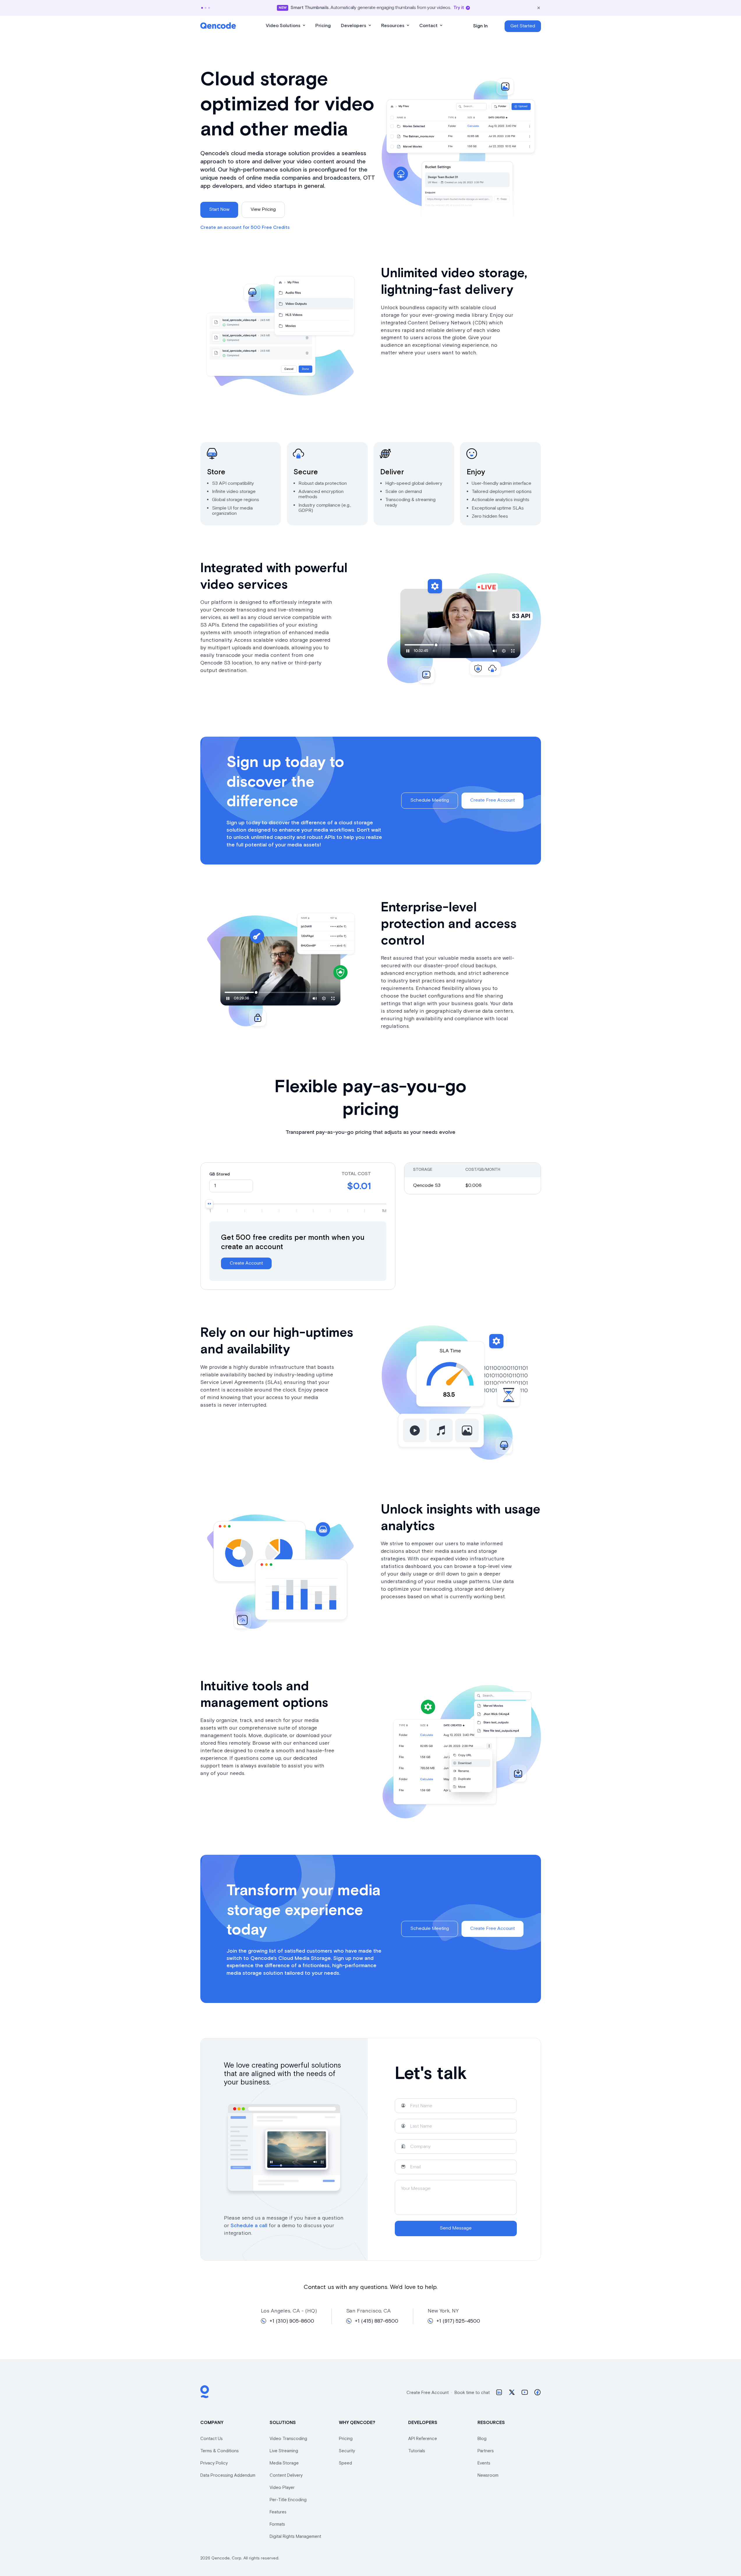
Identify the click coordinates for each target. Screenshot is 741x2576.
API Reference (423, 2439)
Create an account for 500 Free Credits (245, 228)
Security (347, 2451)
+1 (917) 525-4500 (458, 2321)
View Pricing (263, 209)
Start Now (219, 209)
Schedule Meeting (430, 800)
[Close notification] (539, 8)
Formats (277, 2524)
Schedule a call (249, 2226)
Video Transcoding (288, 2439)
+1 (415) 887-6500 (377, 2321)
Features (278, 2512)
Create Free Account (492, 800)
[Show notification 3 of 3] (209, 8)
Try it (459, 8)
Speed (345, 2463)
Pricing (346, 2439)
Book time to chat (472, 2393)
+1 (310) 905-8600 (292, 2321)
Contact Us (212, 2439)
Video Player (282, 2488)
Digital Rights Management (295, 2537)
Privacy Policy (214, 2463)
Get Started (523, 26)
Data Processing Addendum (228, 2475)
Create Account (246, 1263)
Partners (486, 2451)
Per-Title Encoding (288, 2500)
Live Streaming (284, 2451)
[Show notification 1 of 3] (202, 8)
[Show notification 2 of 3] (206, 8)
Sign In (480, 26)
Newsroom (488, 2475)
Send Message (456, 2228)
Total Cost (356, 1174)
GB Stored (220, 1174)
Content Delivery (286, 2475)
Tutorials (417, 2451)
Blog (482, 2439)
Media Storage (284, 2463)
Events (484, 2463)
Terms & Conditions (220, 2451)
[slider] (209, 1204)
